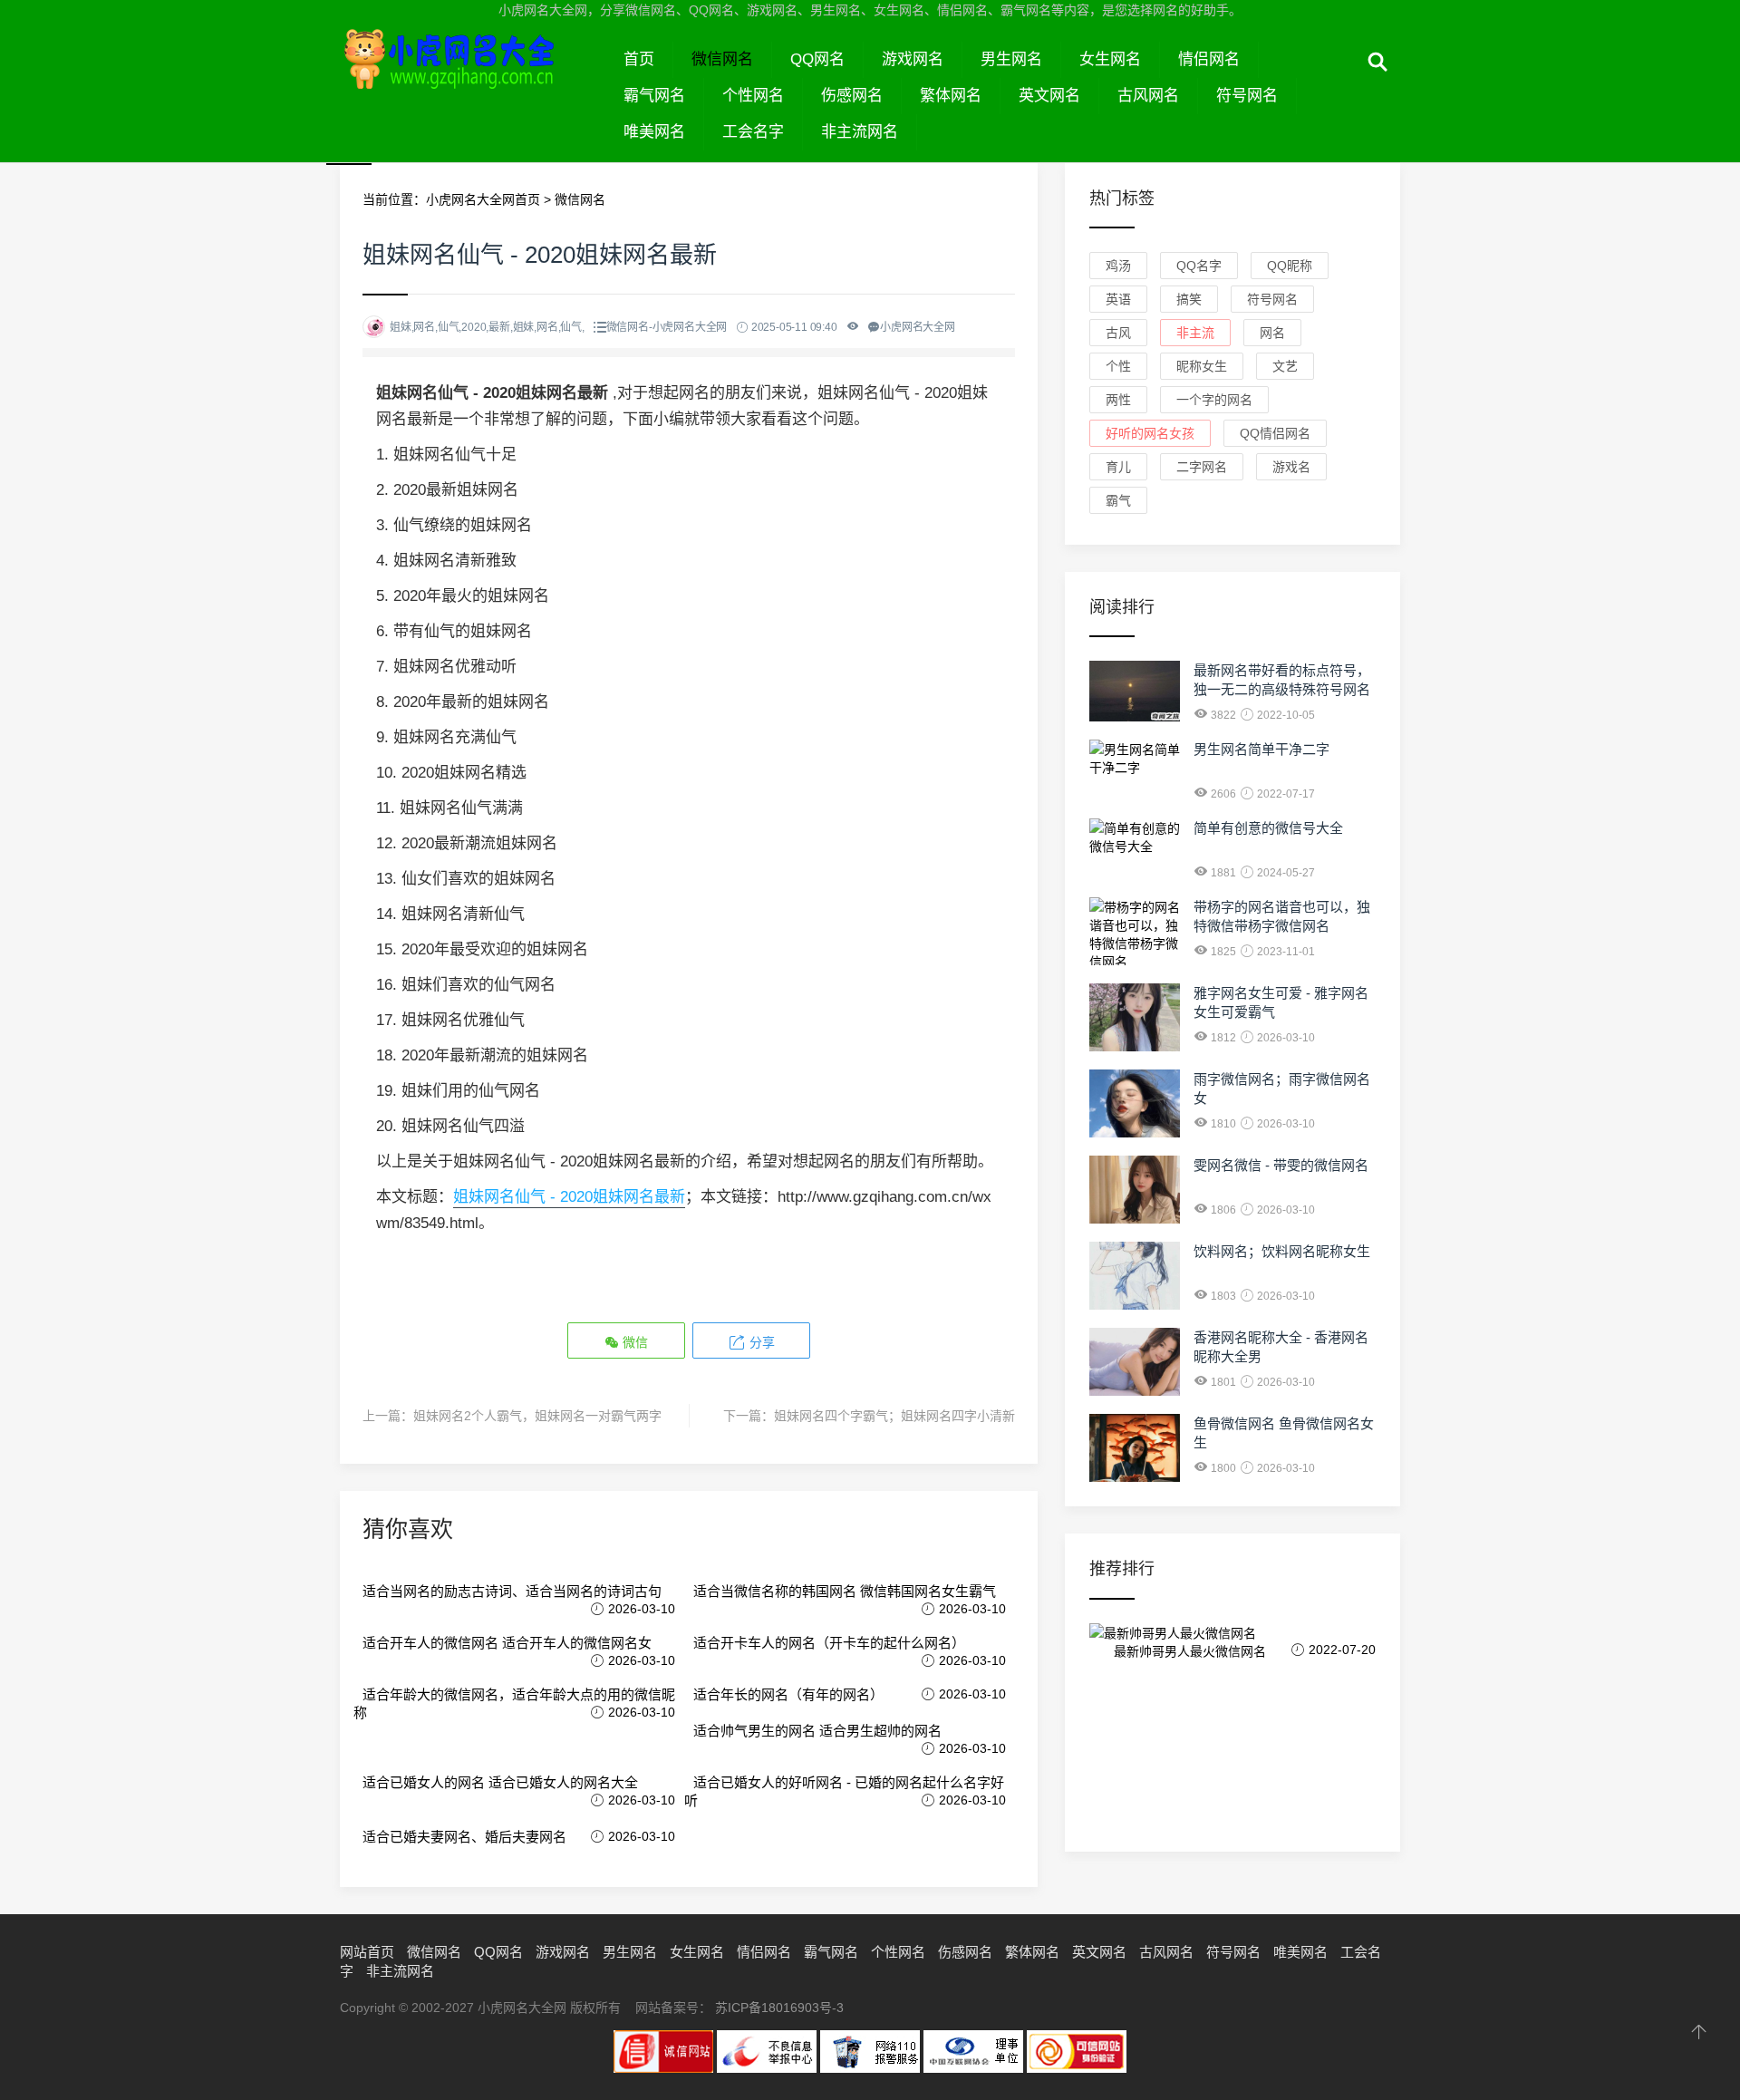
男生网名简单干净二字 (1261, 749)
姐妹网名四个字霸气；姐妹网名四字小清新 (894, 1416)
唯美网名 (654, 132)
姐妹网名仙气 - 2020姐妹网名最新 (569, 1197)
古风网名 (1148, 96)
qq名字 (1199, 266)
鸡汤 (1118, 266)
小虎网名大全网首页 (483, 199)
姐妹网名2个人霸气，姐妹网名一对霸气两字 (537, 1416)
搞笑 (1189, 299)
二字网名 (1202, 467)
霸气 (1118, 500)
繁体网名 (951, 96)
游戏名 (1291, 467)
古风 (1118, 333)
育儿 (1118, 467)
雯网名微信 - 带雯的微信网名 (1281, 1165)
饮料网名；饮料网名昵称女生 (1282, 1251)
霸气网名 (654, 96)
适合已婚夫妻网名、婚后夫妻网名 (464, 1837)
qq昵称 (1290, 266)
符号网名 (1247, 96)
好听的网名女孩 (1150, 433)
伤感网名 (852, 96)
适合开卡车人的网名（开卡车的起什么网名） (829, 1643)
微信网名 (722, 59)
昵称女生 (1202, 366)
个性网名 (753, 96)
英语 (1118, 299)
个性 (1118, 366)
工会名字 (753, 132)
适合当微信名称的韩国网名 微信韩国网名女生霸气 (845, 1591)
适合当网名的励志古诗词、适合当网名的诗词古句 (512, 1591)
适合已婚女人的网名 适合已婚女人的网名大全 (500, 1782)
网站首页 (367, 1952)
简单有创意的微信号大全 (1268, 828)
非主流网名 (860, 132)
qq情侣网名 (1275, 433)
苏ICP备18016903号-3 (779, 2008)
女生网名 (1110, 59)
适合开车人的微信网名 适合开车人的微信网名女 (507, 1643)
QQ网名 (817, 59)
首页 (639, 59)
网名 (1272, 333)
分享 (760, 1342)
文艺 (1285, 366)
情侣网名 (1209, 59)
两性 (1118, 400)
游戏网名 (913, 59)
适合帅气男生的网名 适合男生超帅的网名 (817, 1731)
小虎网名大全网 (473, 80)
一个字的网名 (1214, 400)
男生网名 (1011, 59)
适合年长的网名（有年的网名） (788, 1694)
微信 (633, 1342)
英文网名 (1049, 96)
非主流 (1195, 333)
